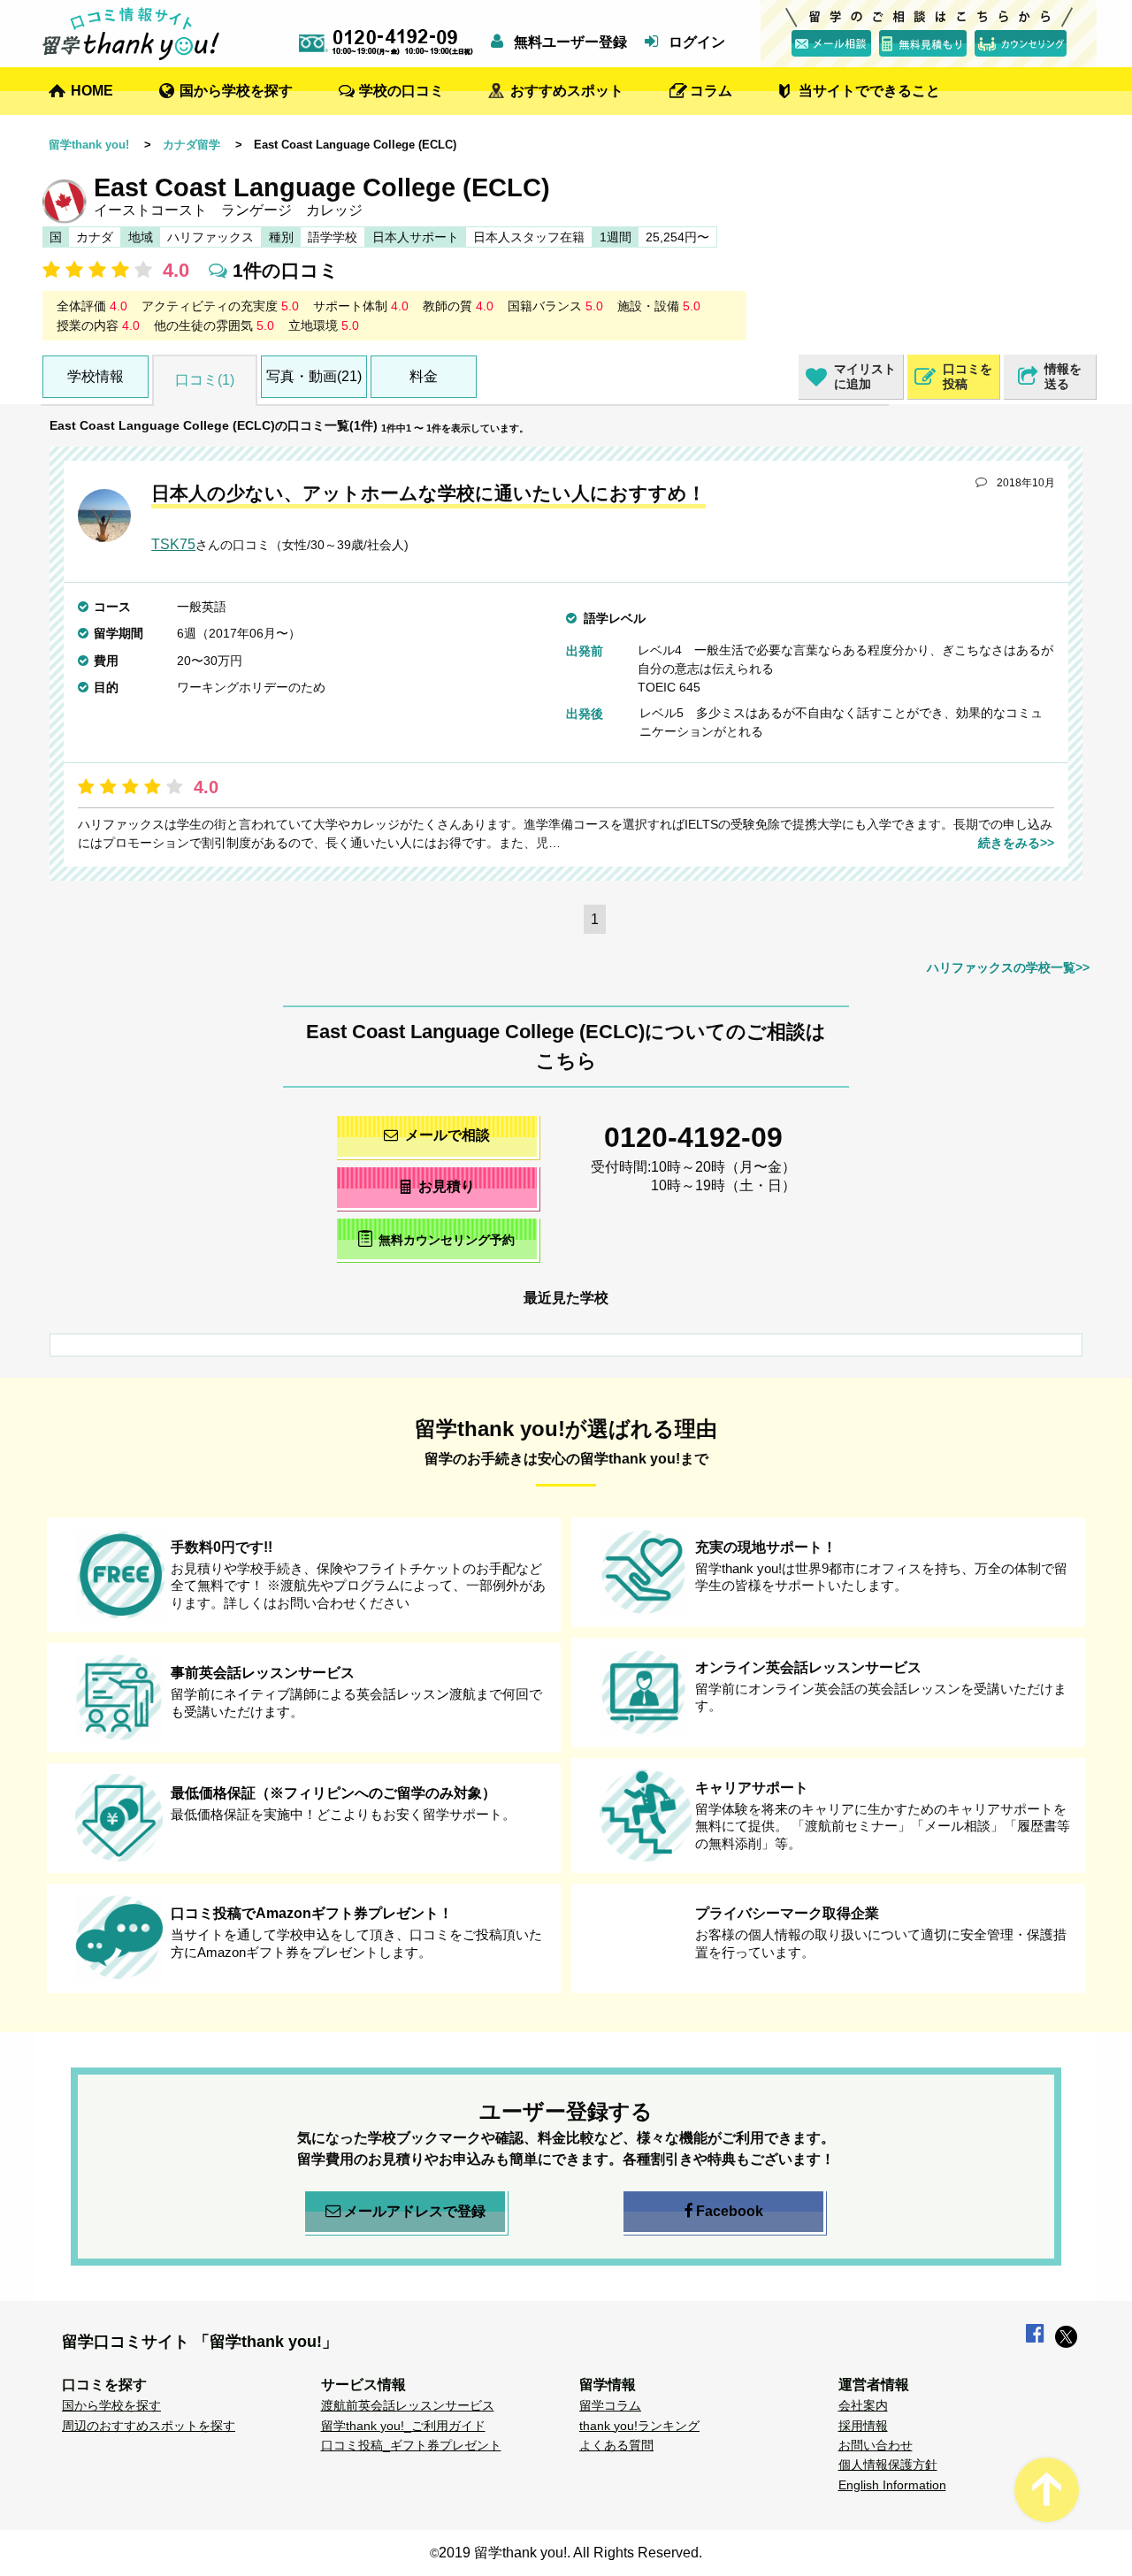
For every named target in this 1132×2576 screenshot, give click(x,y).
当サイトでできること (869, 91)
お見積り (447, 1186)
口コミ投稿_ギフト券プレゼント (411, 2445)
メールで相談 (447, 1135)
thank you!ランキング (639, 2426)
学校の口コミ (402, 91)
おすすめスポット (567, 91)
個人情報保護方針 (888, 2465)
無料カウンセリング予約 (447, 1240)
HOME (92, 91)
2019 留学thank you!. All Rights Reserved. (570, 2553)
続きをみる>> (1016, 843)
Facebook (730, 2211)
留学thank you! (89, 145)
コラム (711, 91)
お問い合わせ (876, 2445)
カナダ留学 (191, 145)
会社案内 (863, 2405)
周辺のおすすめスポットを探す (149, 2426)
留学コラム (610, 2405)
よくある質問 (616, 2445)
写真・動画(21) (314, 376)
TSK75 (173, 544)
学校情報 (96, 376)
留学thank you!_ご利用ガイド (403, 2426)
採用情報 (863, 2426)
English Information (892, 2485)
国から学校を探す (236, 91)
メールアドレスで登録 (415, 2211)
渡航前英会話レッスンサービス (408, 2405)
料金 (424, 376)
